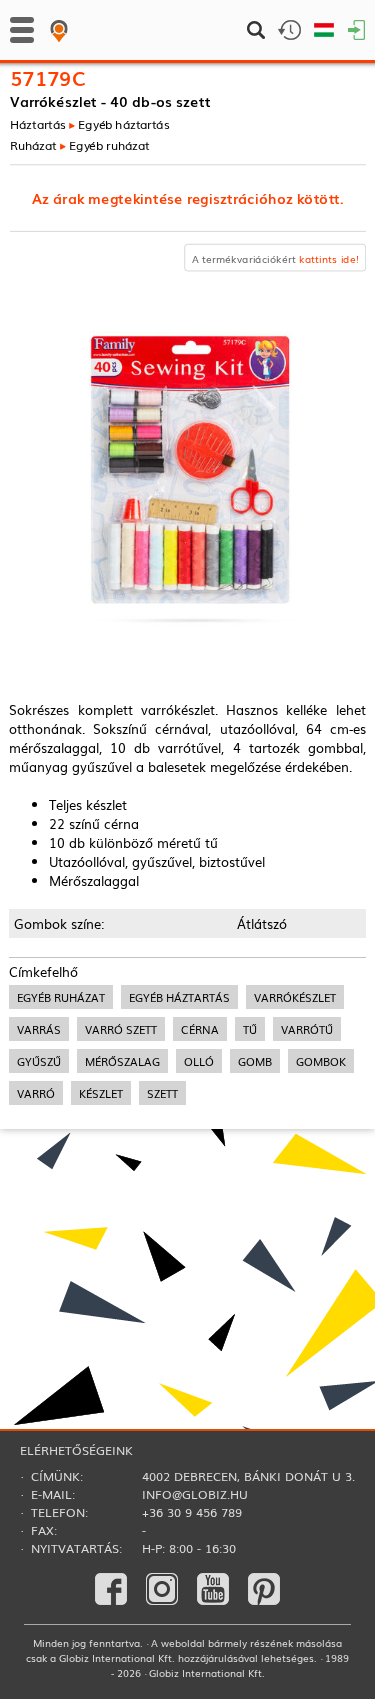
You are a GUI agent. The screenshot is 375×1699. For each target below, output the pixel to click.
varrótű (307, 1029)
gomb (255, 1061)
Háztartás (38, 123)
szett (162, 1093)
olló (199, 1061)
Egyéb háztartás (123, 123)
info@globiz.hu (195, 1494)
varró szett (121, 1029)
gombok (321, 1061)
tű (250, 1029)
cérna (200, 1029)
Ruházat (33, 144)
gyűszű (39, 1061)
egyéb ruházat (61, 997)
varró (36, 1093)
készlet (101, 1093)
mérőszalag (122, 1061)
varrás (39, 1029)
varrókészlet (295, 997)
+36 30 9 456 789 (192, 1512)
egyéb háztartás (179, 997)
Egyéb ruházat (109, 144)
